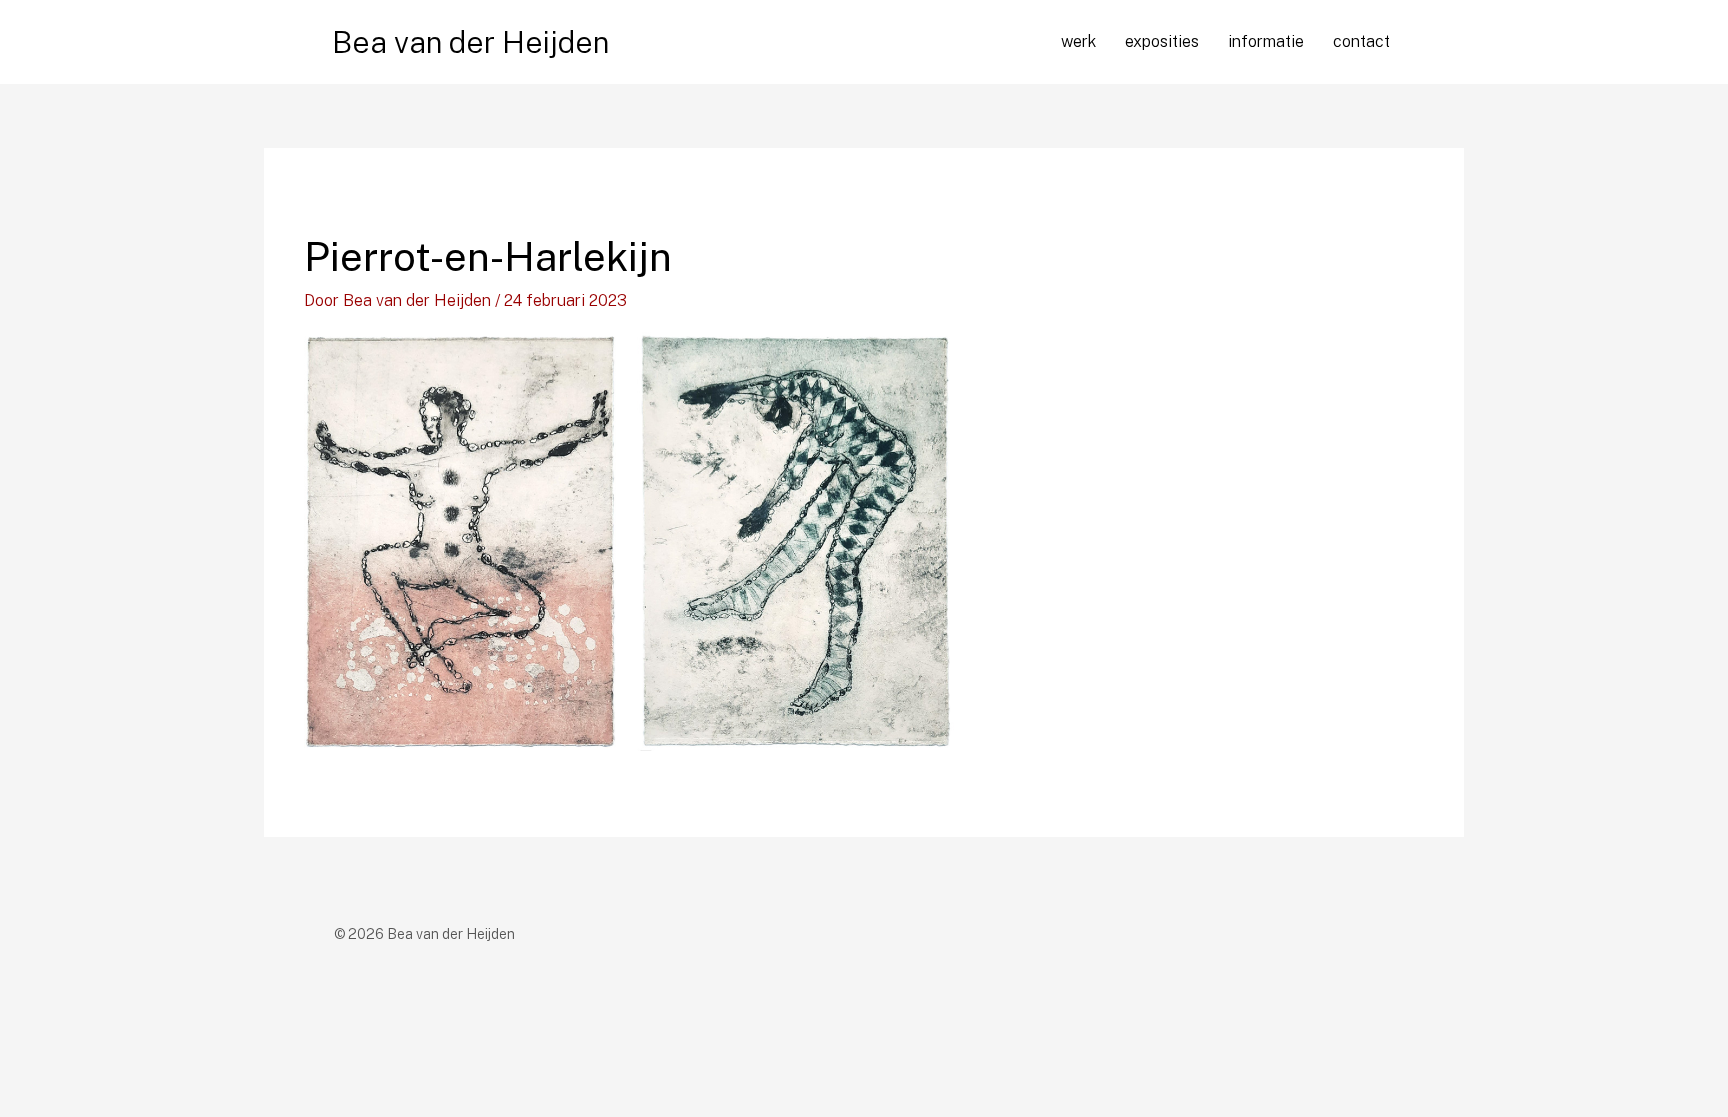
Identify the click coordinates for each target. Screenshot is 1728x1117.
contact (1361, 41)
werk (1078, 41)
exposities (1162, 41)
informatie (1266, 41)
